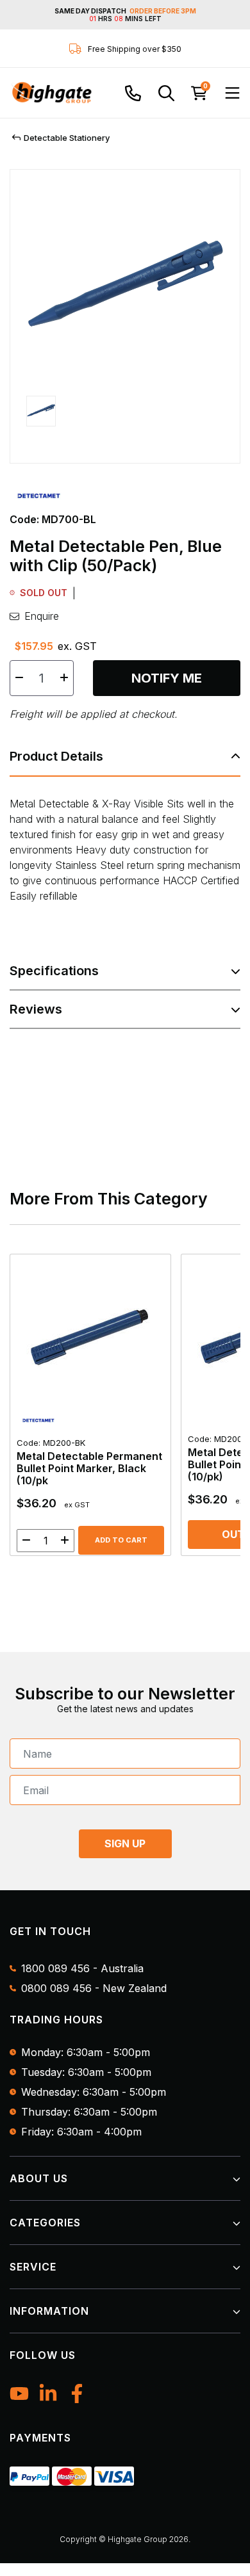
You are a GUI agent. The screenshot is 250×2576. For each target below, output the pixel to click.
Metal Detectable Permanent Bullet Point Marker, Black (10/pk (89, 1462)
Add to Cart (121, 1540)
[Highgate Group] (51, 93)
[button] (41, 421)
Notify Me (167, 678)
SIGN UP (125, 1843)
